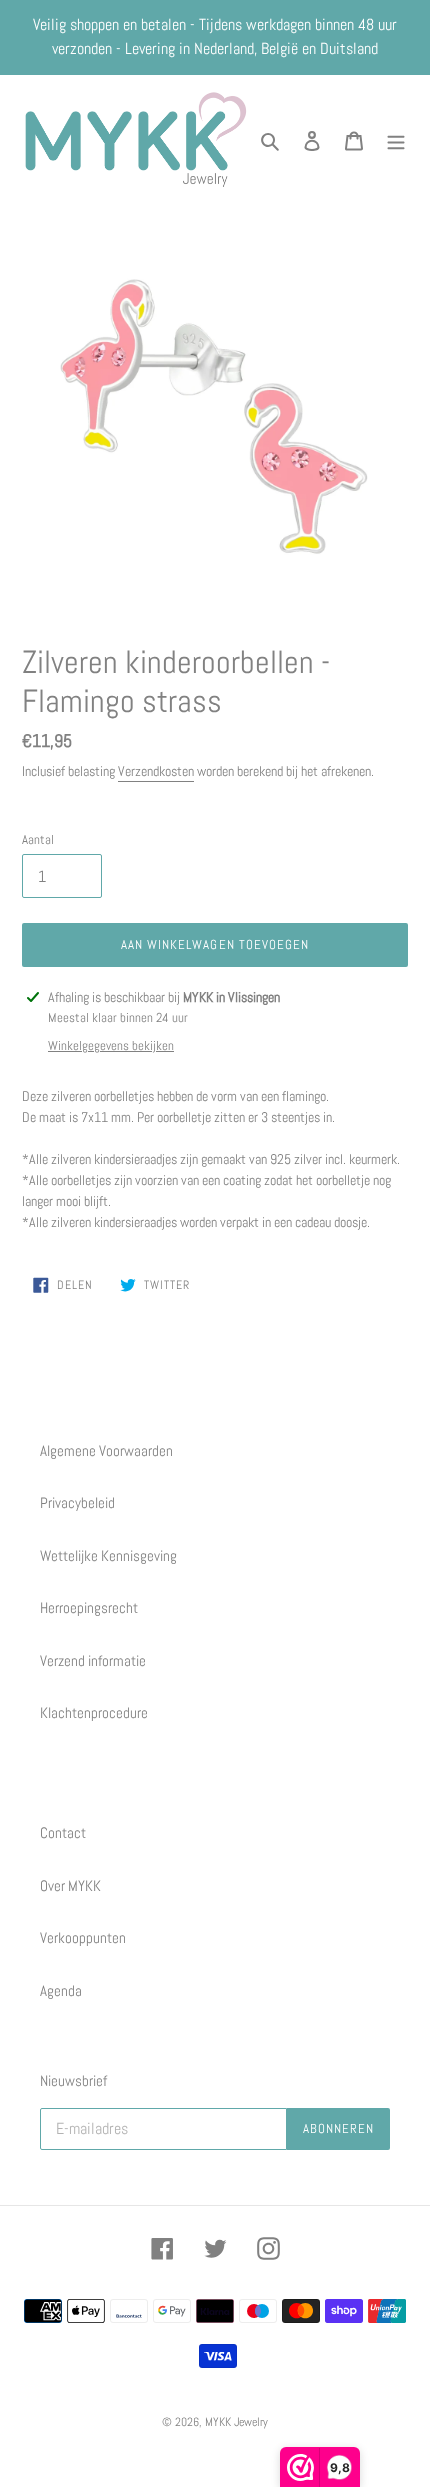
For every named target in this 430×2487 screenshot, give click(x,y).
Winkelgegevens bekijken (111, 1045)
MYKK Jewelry (236, 2422)
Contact (63, 1832)
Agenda (61, 1990)
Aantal (38, 839)
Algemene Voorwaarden (106, 1450)
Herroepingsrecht (89, 1607)
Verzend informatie (93, 1660)
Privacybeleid (77, 1502)
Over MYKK (70, 1885)
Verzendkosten (156, 771)
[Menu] (396, 139)
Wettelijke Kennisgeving (108, 1555)
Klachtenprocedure (94, 1712)
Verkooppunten (83, 1937)
